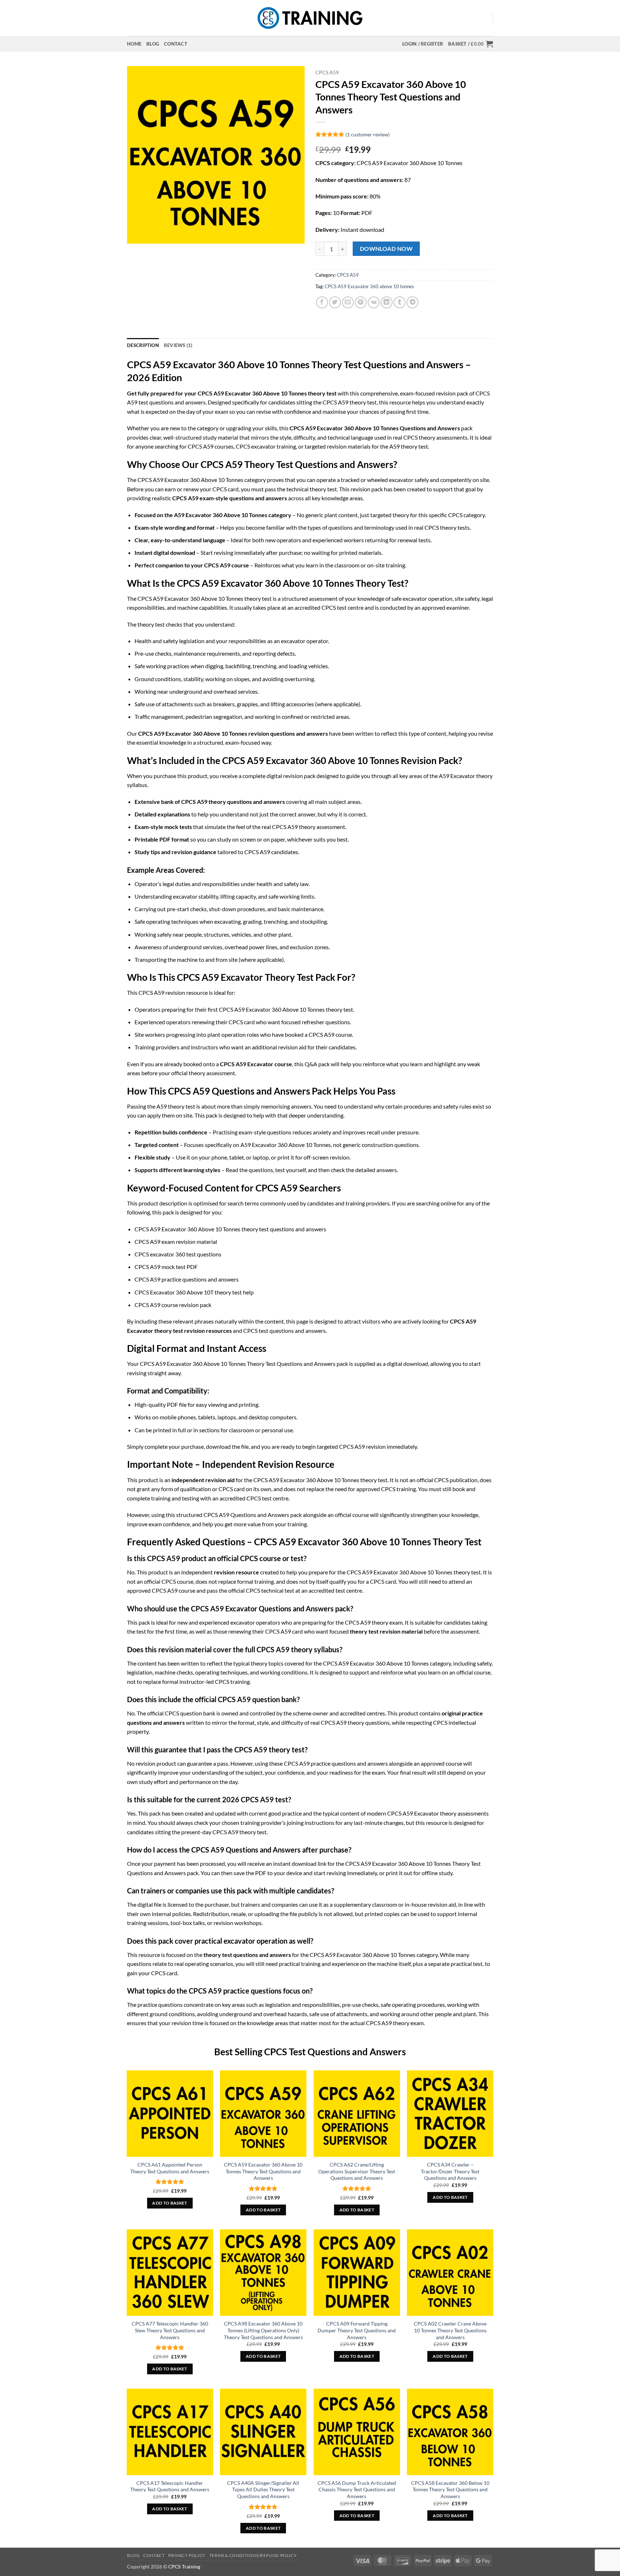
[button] (423, 44)
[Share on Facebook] (322, 302)
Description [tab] (143, 345)
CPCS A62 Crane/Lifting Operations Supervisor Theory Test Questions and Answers (357, 2171)
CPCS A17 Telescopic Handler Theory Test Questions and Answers (170, 2486)
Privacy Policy (187, 2555)
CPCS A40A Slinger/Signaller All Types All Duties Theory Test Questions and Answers (263, 2490)
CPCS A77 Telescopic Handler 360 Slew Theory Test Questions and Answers (170, 2330)
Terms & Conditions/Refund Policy (253, 2555)
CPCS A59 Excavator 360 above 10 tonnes (369, 286)
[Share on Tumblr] (400, 302)
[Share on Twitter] (335, 302)
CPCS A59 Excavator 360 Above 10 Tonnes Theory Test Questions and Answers (263, 2171)
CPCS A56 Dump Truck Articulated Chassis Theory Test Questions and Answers (357, 2490)
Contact (176, 44)
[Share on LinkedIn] (387, 302)
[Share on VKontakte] (374, 302)
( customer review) (368, 134)
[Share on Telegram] (412, 302)
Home (134, 44)
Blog (153, 44)
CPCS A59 (327, 72)
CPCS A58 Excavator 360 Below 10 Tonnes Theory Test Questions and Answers (450, 2490)
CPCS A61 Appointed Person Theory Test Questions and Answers (170, 2168)
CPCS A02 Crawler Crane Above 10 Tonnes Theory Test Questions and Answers (450, 2330)
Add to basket (170, 2203)
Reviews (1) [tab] (178, 345)
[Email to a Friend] (348, 302)
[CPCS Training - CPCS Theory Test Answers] (310, 18)
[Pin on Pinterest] (361, 302)
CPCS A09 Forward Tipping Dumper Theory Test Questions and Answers (357, 2330)
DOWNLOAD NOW (386, 249)
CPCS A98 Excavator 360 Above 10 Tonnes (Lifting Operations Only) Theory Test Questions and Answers (263, 2330)
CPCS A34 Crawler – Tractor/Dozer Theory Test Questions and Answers (450, 2171)
